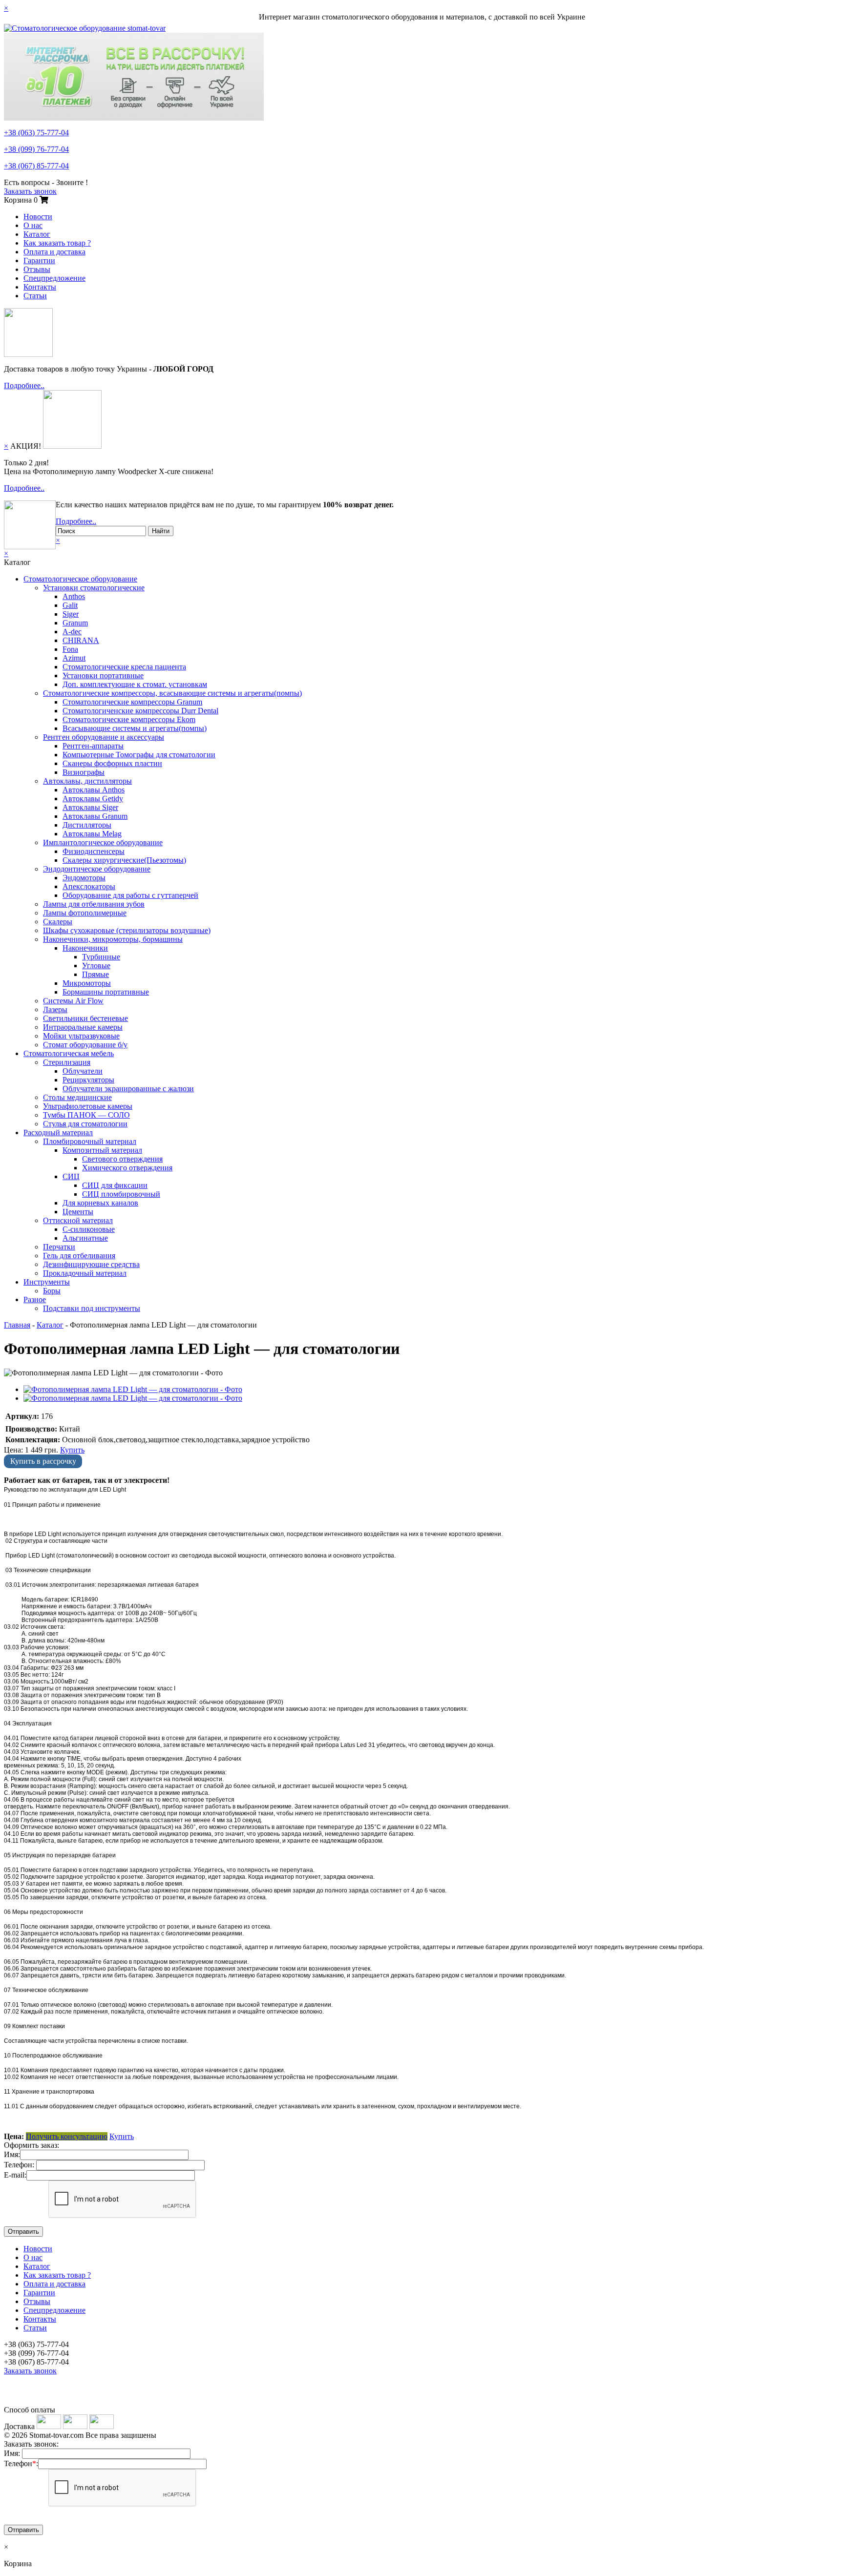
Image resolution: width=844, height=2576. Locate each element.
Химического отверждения (127, 1168)
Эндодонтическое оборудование (97, 869)
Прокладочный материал (85, 1273)
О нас (33, 225)
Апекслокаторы (89, 886)
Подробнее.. (24, 385)
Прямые (95, 974)
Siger (71, 614)
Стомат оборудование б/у (85, 1045)
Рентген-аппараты (93, 746)
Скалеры (58, 922)
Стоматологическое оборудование (80, 579)
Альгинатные (85, 1238)
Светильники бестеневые (85, 1018)
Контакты (40, 287)
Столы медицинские (77, 1097)
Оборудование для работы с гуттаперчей (130, 895)
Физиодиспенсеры (94, 851)
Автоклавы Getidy (93, 799)
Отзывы (37, 269)
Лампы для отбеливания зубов (94, 904)
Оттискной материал (78, 1220)
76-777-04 (36, 149)
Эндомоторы (84, 878)
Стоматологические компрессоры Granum (132, 702)
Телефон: (19, 2165)
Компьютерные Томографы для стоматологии (139, 755)
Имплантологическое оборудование (103, 842)
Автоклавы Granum (95, 816)
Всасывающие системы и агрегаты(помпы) (135, 728)
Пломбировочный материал (90, 1141)
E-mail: (15, 2175)
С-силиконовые (89, 1229)
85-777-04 (36, 166)
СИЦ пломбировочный (121, 1194)
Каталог (37, 234)
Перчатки (59, 1247)
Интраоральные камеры (83, 1027)
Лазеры (55, 1009)
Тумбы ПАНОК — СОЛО (86, 1115)
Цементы (78, 1212)
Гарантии (39, 260)
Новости (38, 217)
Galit (70, 605)
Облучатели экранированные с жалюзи (128, 1089)
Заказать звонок (30, 191)
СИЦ (71, 1176)
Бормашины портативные (106, 992)
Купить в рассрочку (43, 1461)
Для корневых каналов (100, 1203)
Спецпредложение (54, 278)
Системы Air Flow (73, 1001)
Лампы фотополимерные (85, 913)
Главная (17, 1325)
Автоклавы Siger (90, 807)
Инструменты (47, 1282)
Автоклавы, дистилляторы (87, 781)
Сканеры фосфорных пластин (112, 763)
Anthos (74, 596)
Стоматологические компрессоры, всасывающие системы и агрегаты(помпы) (172, 693)
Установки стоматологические (94, 588)
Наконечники (85, 948)
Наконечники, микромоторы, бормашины (113, 939)
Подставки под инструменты (92, 1308)
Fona (70, 649)
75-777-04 (36, 133)
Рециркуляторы (88, 1080)
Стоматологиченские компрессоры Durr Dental (140, 711)
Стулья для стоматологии (85, 1124)
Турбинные (101, 957)
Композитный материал (102, 1150)
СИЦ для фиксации (115, 1185)
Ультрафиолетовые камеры (88, 1106)
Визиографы (84, 772)
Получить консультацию (67, 2136)
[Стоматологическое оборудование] (85, 28)
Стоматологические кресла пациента (124, 667)
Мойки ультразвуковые (81, 1036)
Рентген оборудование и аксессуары (104, 737)
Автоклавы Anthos (94, 790)
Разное (35, 1299)
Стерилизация (67, 1062)
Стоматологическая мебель (69, 1053)
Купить (72, 1450)
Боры (52, 1291)
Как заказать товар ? (57, 243)
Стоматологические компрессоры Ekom (129, 719)
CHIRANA (81, 640)
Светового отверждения (122, 1159)
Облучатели (83, 1071)
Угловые (96, 966)
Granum (75, 623)
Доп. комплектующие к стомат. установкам (135, 684)
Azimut (74, 658)
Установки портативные (103, 675)
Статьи (35, 296)
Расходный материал (58, 1132)
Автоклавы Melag (92, 834)
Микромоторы (87, 983)
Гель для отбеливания (79, 1256)
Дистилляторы (87, 825)
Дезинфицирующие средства (91, 1264)
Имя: (12, 2154)
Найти (161, 531)
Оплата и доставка (54, 252)
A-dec (72, 632)
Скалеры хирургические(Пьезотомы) (124, 860)
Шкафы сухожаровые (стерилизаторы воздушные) (127, 930)
